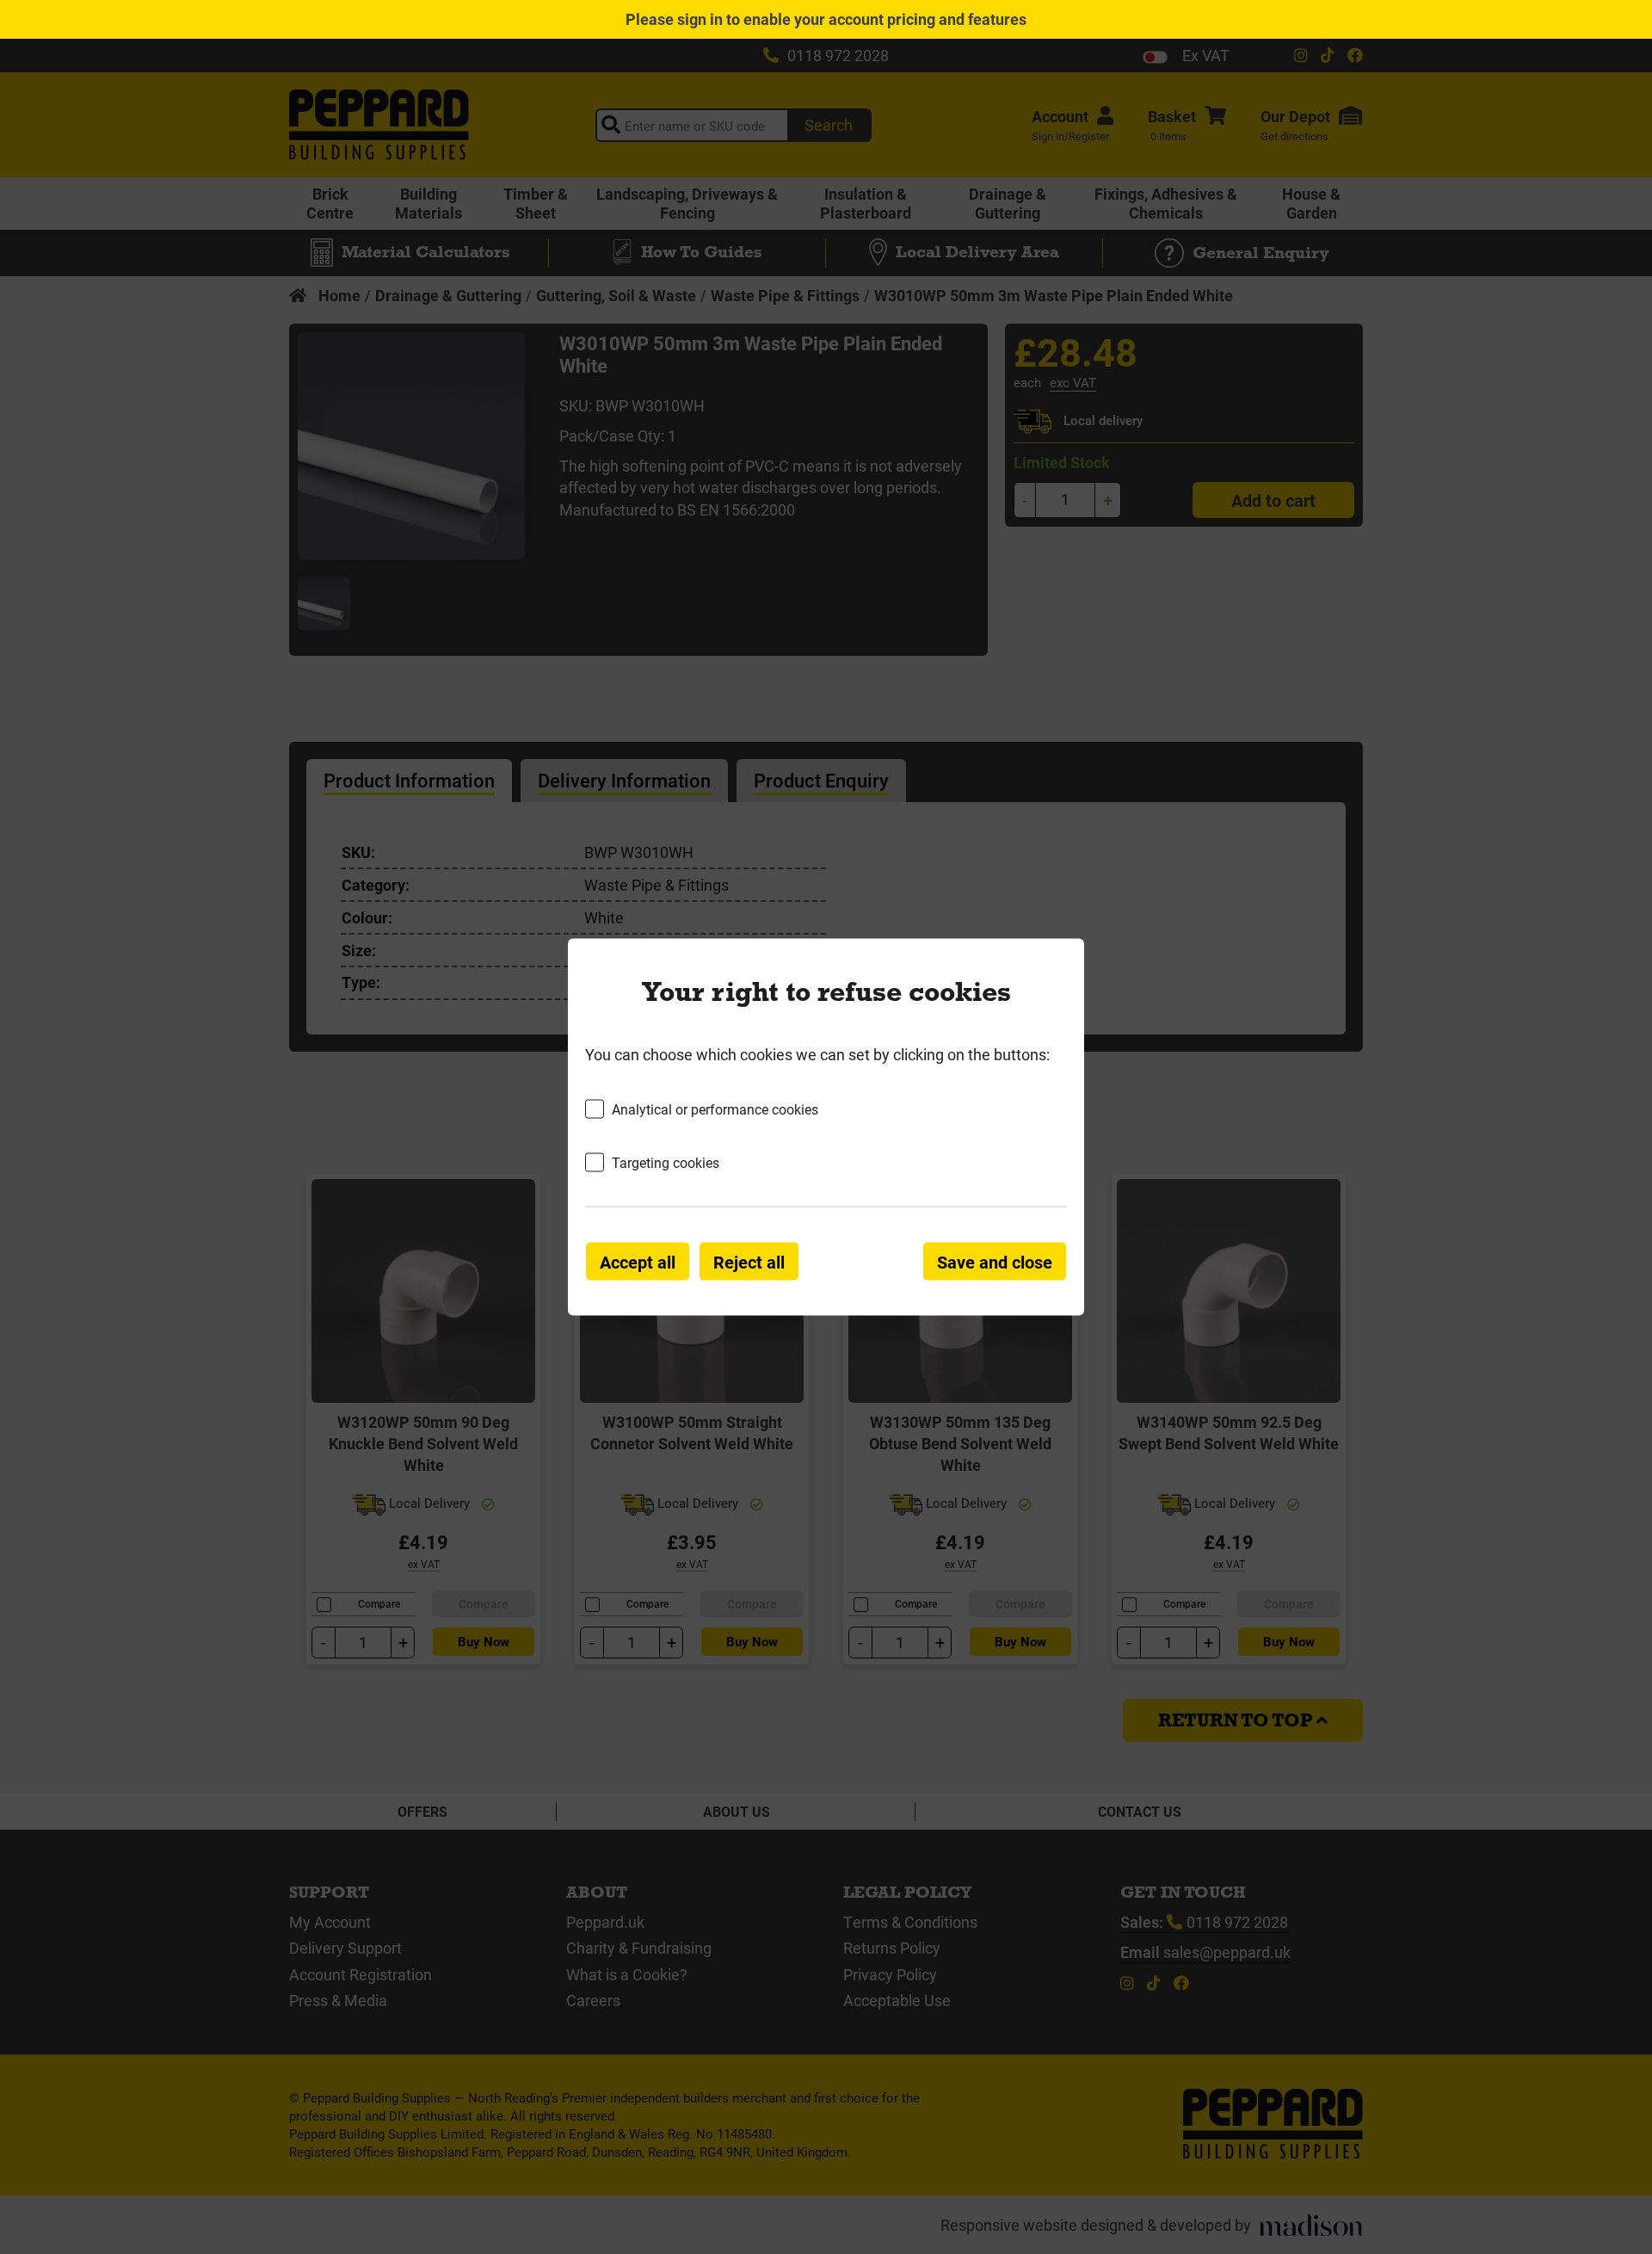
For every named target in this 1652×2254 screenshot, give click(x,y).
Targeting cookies (666, 1162)
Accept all (638, 1262)
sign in (700, 19)
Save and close (995, 1262)
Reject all (749, 1262)
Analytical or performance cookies (715, 1108)
